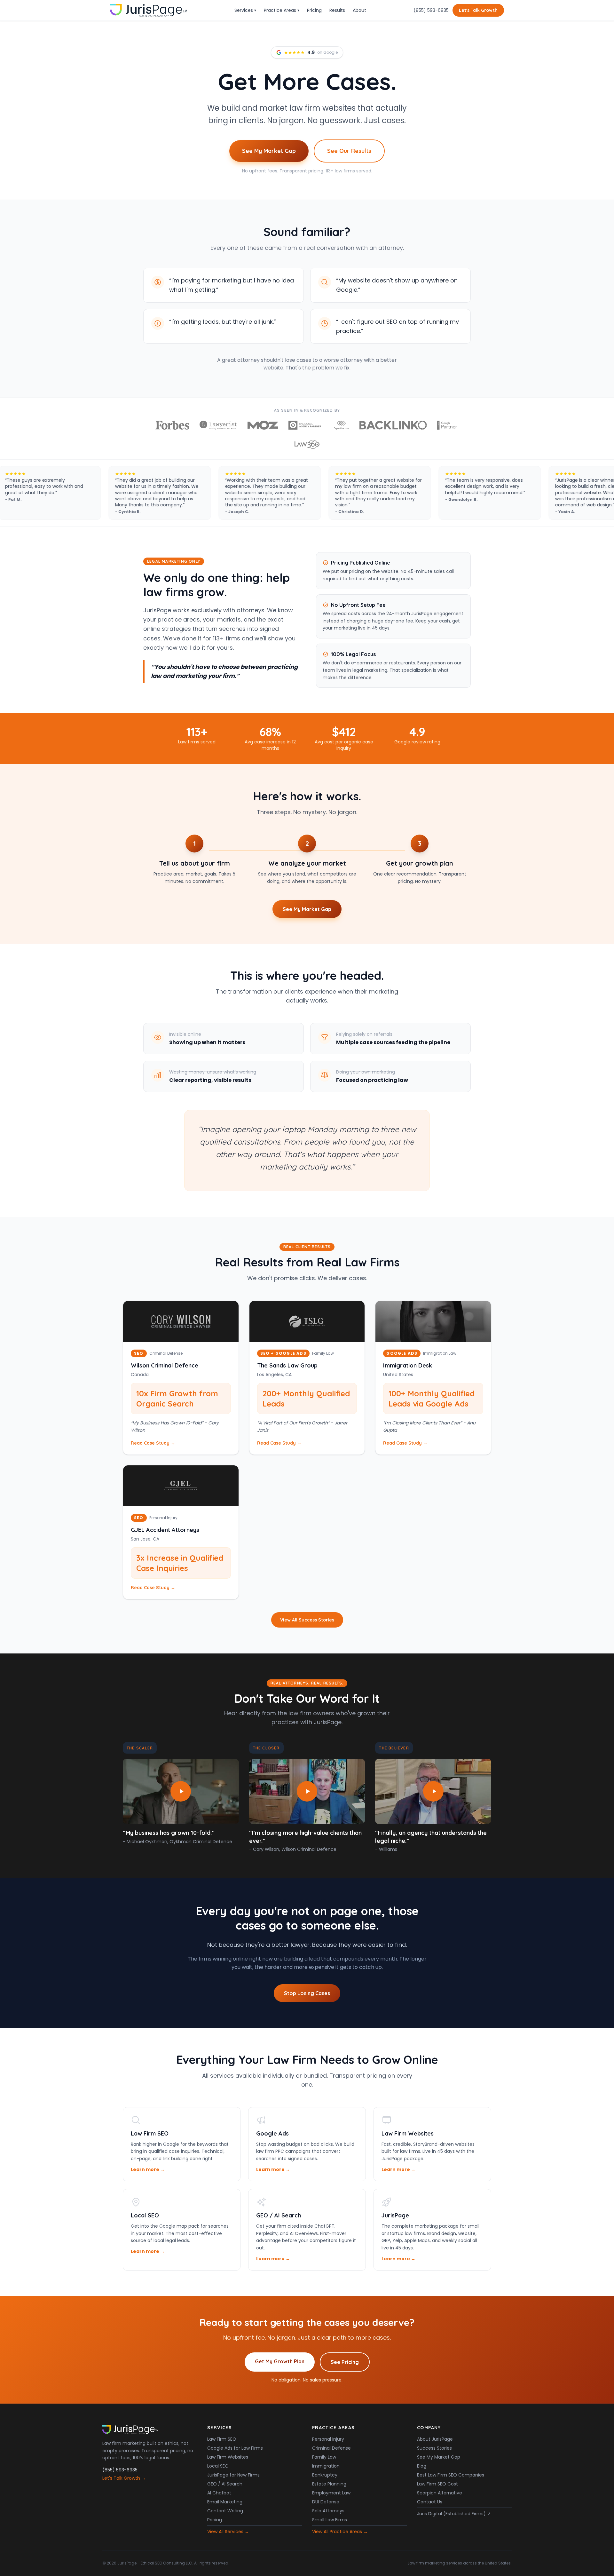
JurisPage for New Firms (233, 2475)
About (359, 10)
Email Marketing (225, 2502)
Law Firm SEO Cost (437, 2484)
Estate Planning (329, 2484)
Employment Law (331, 2493)
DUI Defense (326, 2502)
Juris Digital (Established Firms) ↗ (454, 2514)
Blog (422, 2466)
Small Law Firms (330, 2520)
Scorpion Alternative (440, 2493)
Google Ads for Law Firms (235, 2448)
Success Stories (434, 2448)
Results (337, 10)
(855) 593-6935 (431, 10)
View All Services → (228, 2532)
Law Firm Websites (228, 2457)
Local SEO (218, 2466)
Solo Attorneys (328, 2511)
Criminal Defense (331, 2448)
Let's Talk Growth (478, 10)
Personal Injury (328, 2439)
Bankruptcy (325, 2475)
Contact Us (430, 2502)
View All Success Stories (307, 1620)
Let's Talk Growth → (124, 2478)
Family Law (324, 2457)
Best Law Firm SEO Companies (451, 2475)
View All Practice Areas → (340, 2532)
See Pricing (345, 2362)
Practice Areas (282, 10)
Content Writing (225, 2511)
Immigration (326, 2466)
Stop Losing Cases (307, 1993)
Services (245, 10)
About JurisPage (435, 2439)
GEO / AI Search (225, 2484)
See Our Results (349, 151)
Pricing (314, 10)
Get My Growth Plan (280, 2361)
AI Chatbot (219, 2493)
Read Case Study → (153, 1443)
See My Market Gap (269, 151)
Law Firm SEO (222, 2439)
